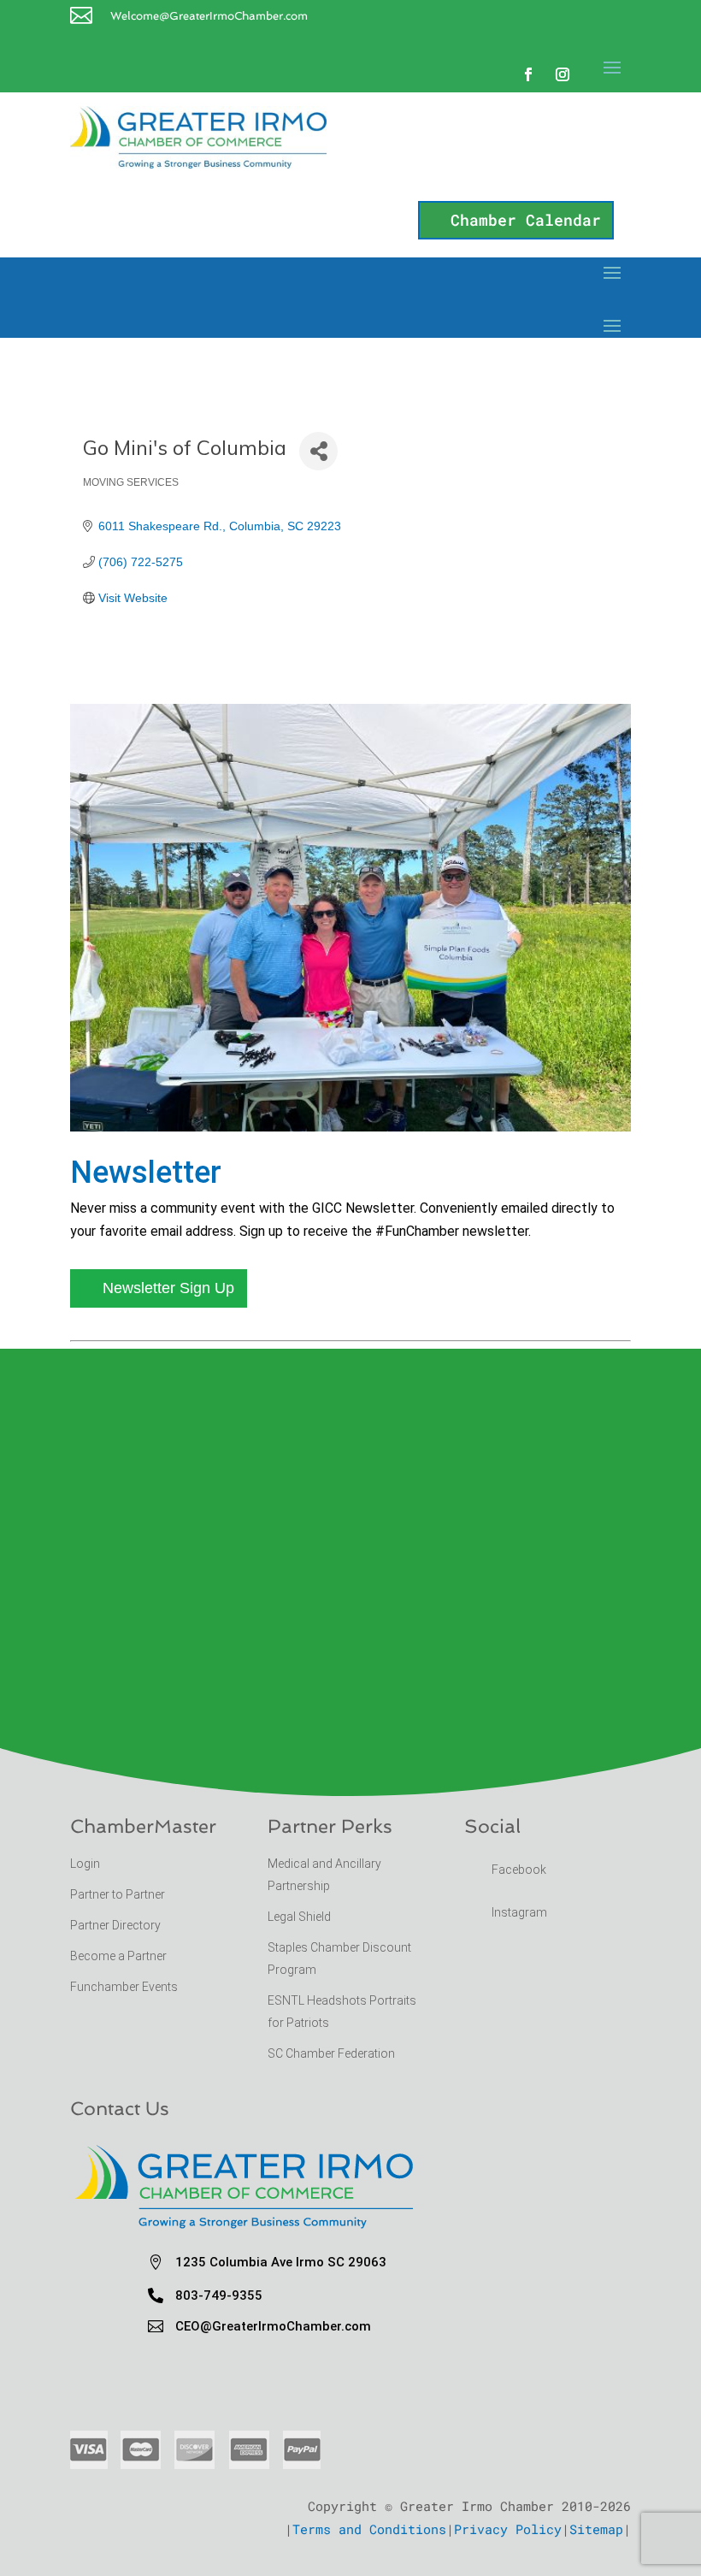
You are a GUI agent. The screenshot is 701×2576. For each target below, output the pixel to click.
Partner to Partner (119, 1894)
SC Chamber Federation (331, 2053)
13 (430, 1094)
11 (401, 1094)
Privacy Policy (508, 2529)
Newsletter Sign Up (168, 1288)
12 (416, 1094)
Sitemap (596, 2529)
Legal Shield (299, 1917)
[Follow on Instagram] (563, 74)
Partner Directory (115, 1925)
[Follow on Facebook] (528, 74)
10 (387, 1094)
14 (445, 1094)
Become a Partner (120, 1956)
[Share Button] (318, 451)
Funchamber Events (124, 1987)
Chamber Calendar (526, 220)
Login (85, 1864)
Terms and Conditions (369, 2529)
